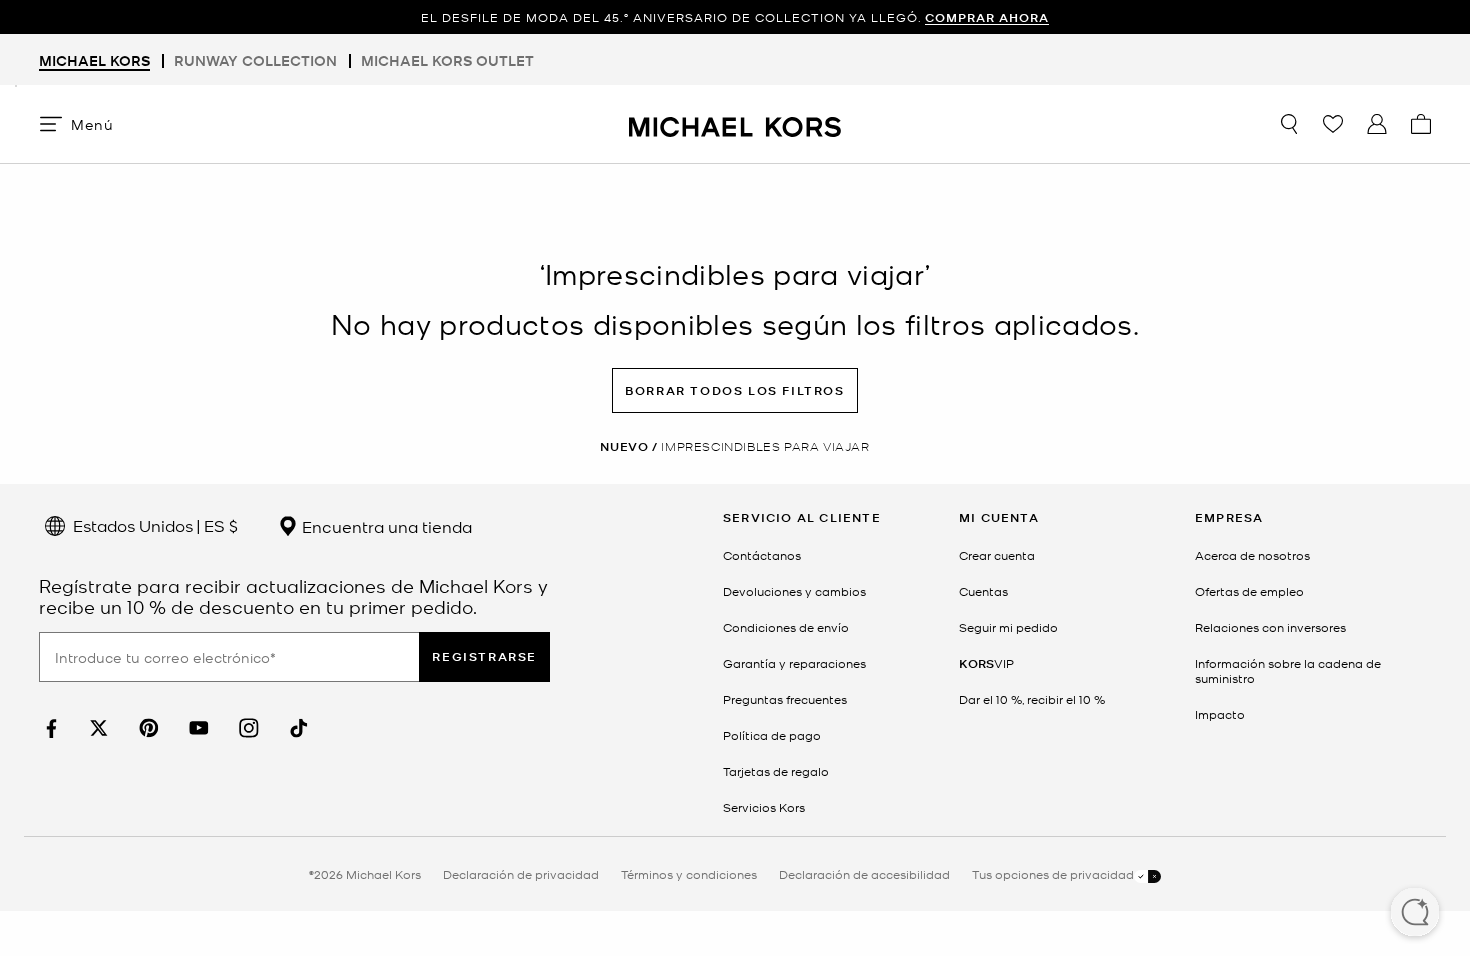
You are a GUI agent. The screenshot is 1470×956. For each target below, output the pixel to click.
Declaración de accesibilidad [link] (864, 874)
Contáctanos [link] (762, 555)
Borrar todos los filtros (734, 390)
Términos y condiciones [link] (689, 874)
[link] (49, 728)
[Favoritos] (1333, 124)
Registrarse (484, 656)
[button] (1415, 914)
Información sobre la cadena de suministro (1288, 670)
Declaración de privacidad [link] (521, 874)
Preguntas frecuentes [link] (785, 699)
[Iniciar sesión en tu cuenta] (1377, 124)
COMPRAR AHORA (987, 17)
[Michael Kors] (735, 123)
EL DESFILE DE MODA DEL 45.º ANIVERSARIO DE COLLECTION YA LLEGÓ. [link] (735, 17)
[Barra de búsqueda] (1289, 124)
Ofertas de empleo (1249, 591)
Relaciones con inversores (1270, 627)
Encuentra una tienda (385, 526)
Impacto (1220, 714)
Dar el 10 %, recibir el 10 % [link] (1032, 699)
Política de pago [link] (772, 735)
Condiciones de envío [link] (786, 627)
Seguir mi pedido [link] (1008, 627)
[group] (735, 17)
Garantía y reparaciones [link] (794, 663)
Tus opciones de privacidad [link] (1053, 874)
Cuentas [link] (983, 591)
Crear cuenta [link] (997, 555)
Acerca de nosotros (1252, 555)
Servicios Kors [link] (764, 807)
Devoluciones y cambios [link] (794, 591)
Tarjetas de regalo (776, 771)
